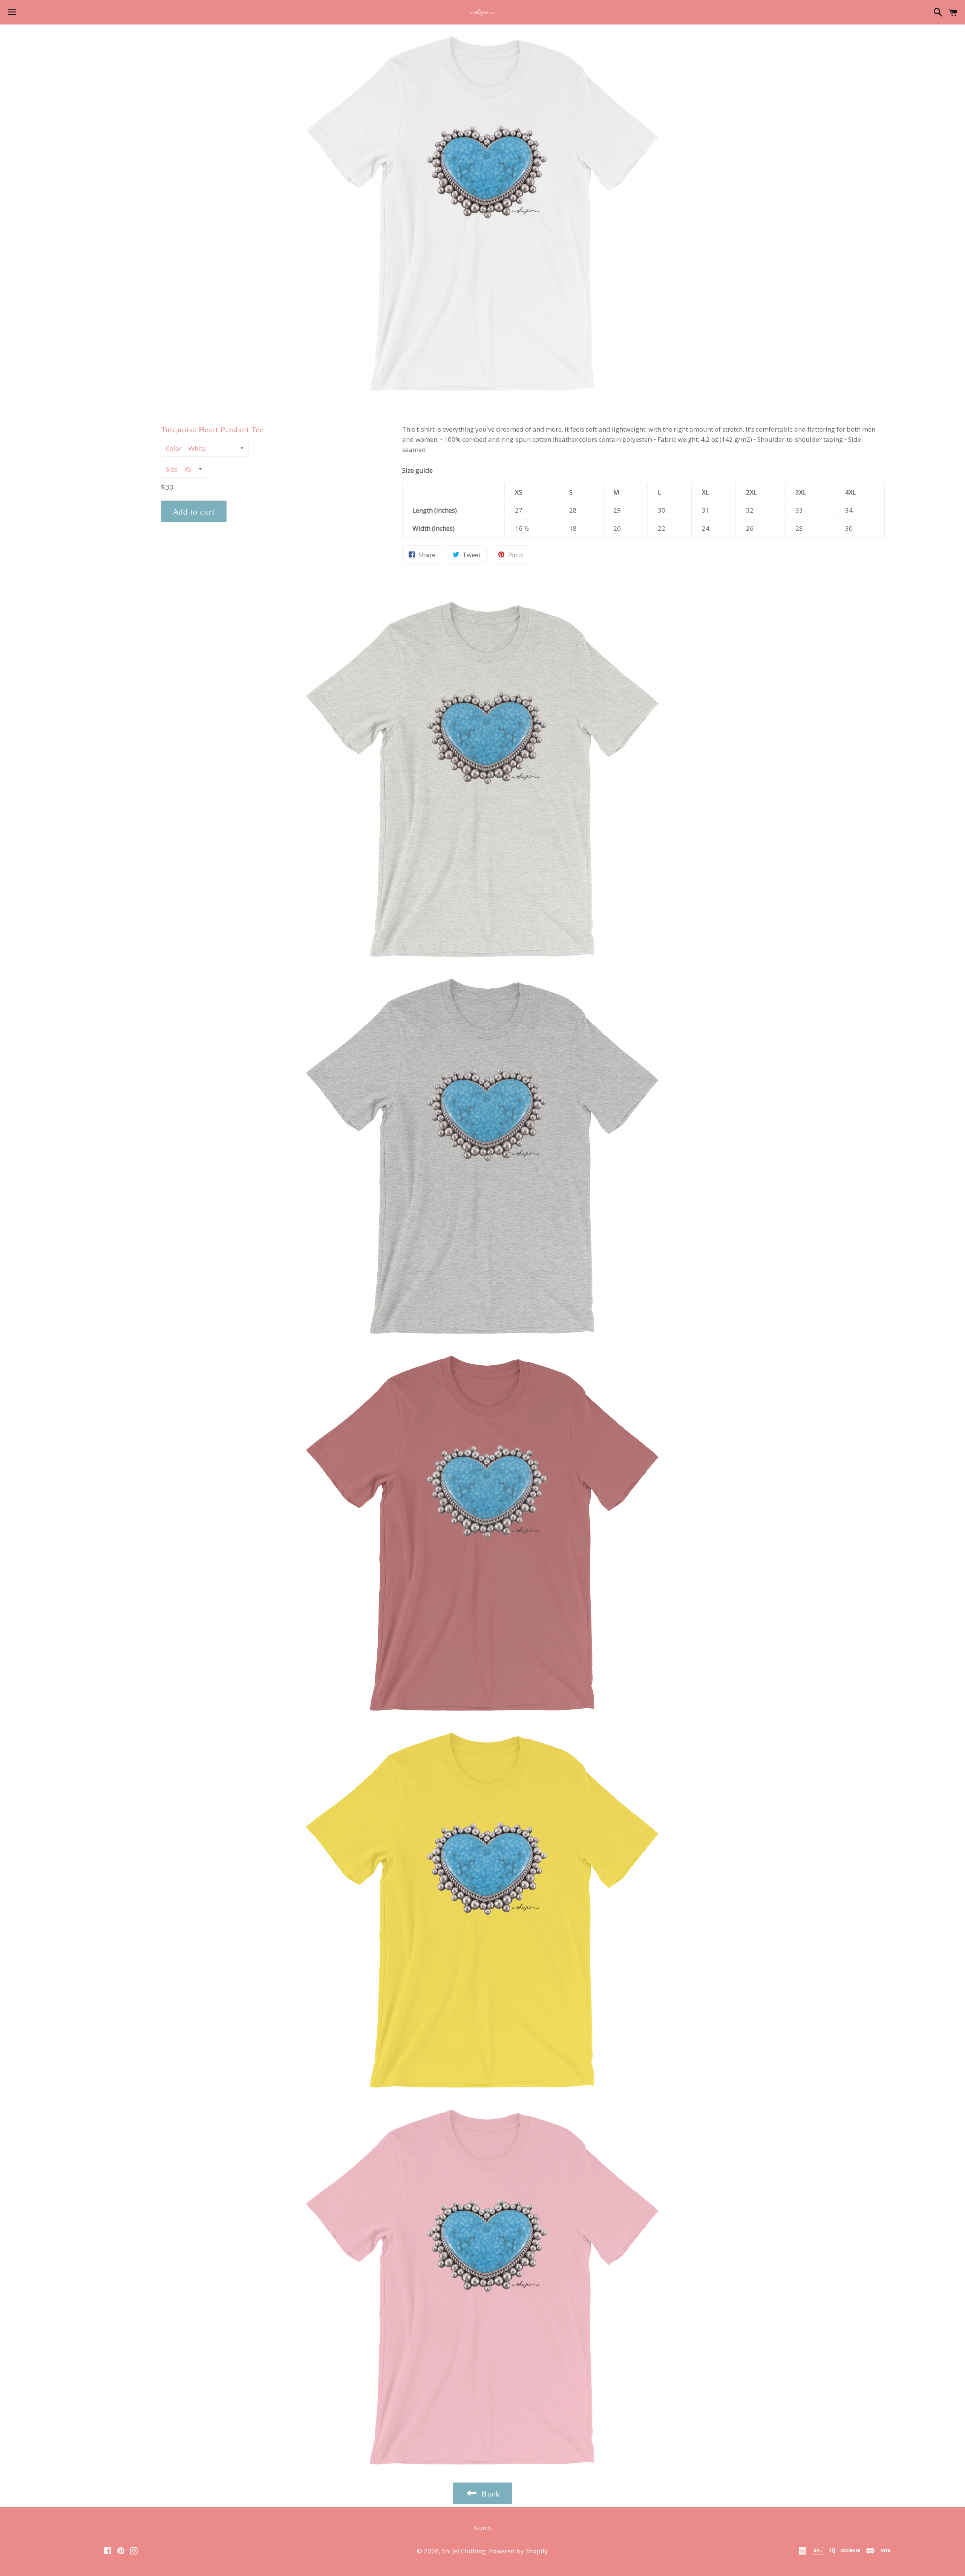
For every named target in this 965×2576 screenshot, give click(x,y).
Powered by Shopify (518, 2551)
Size (172, 469)
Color (174, 448)
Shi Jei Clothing (464, 2551)
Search (482, 2528)
